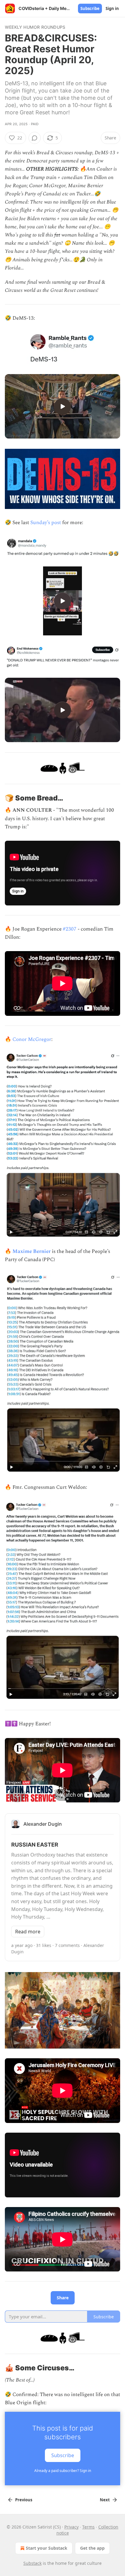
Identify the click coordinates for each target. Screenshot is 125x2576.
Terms (88, 2527)
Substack (32, 2563)
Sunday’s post (46, 523)
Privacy (71, 2527)
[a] (62, 406)
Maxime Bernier (32, 1251)
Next (105, 2500)
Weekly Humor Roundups (35, 27)
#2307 (70, 929)
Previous (24, 2500)
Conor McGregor (32, 1039)
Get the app (92, 2548)
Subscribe (90, 8)
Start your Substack (47, 2548)
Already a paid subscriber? (63, 2471)
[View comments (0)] (35, 138)
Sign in (112, 8)
